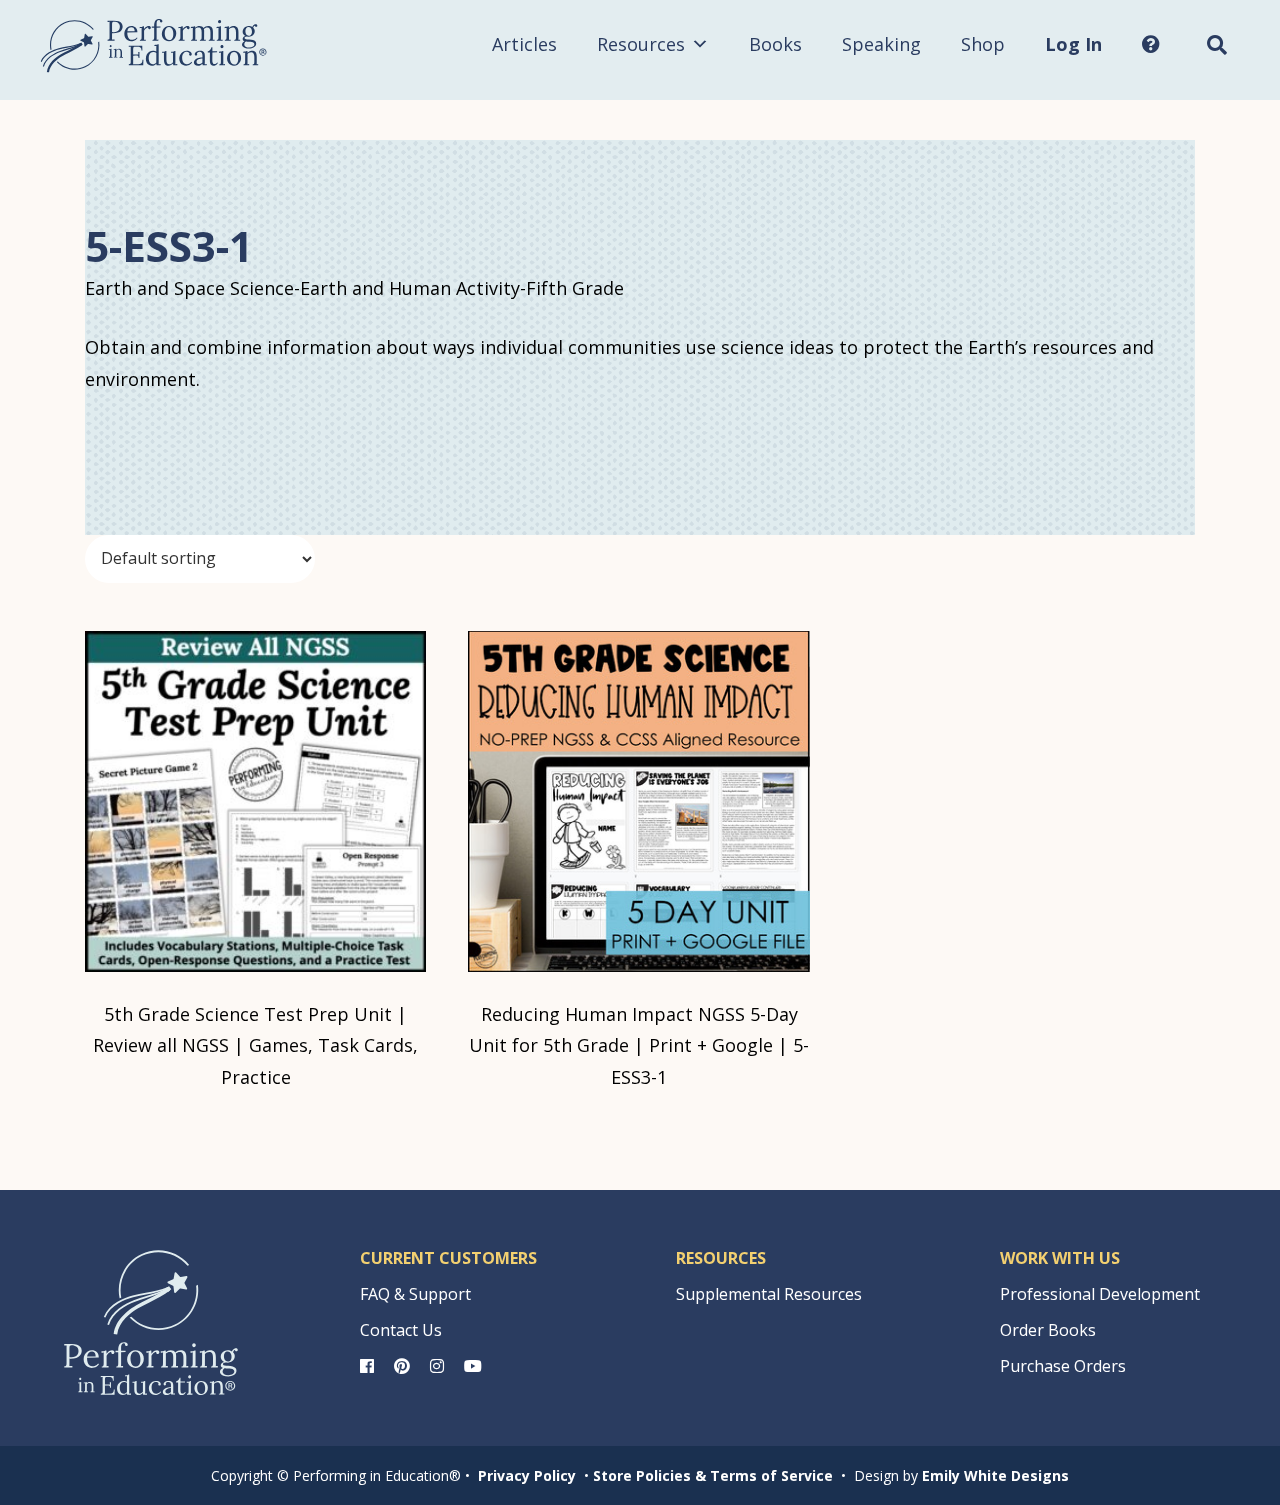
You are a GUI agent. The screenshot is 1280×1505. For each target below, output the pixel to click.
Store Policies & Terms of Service (713, 1475)
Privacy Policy (527, 1475)
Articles (524, 44)
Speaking (881, 44)
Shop (983, 44)
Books (775, 44)
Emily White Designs (995, 1475)
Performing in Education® (154, 46)
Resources (641, 44)
